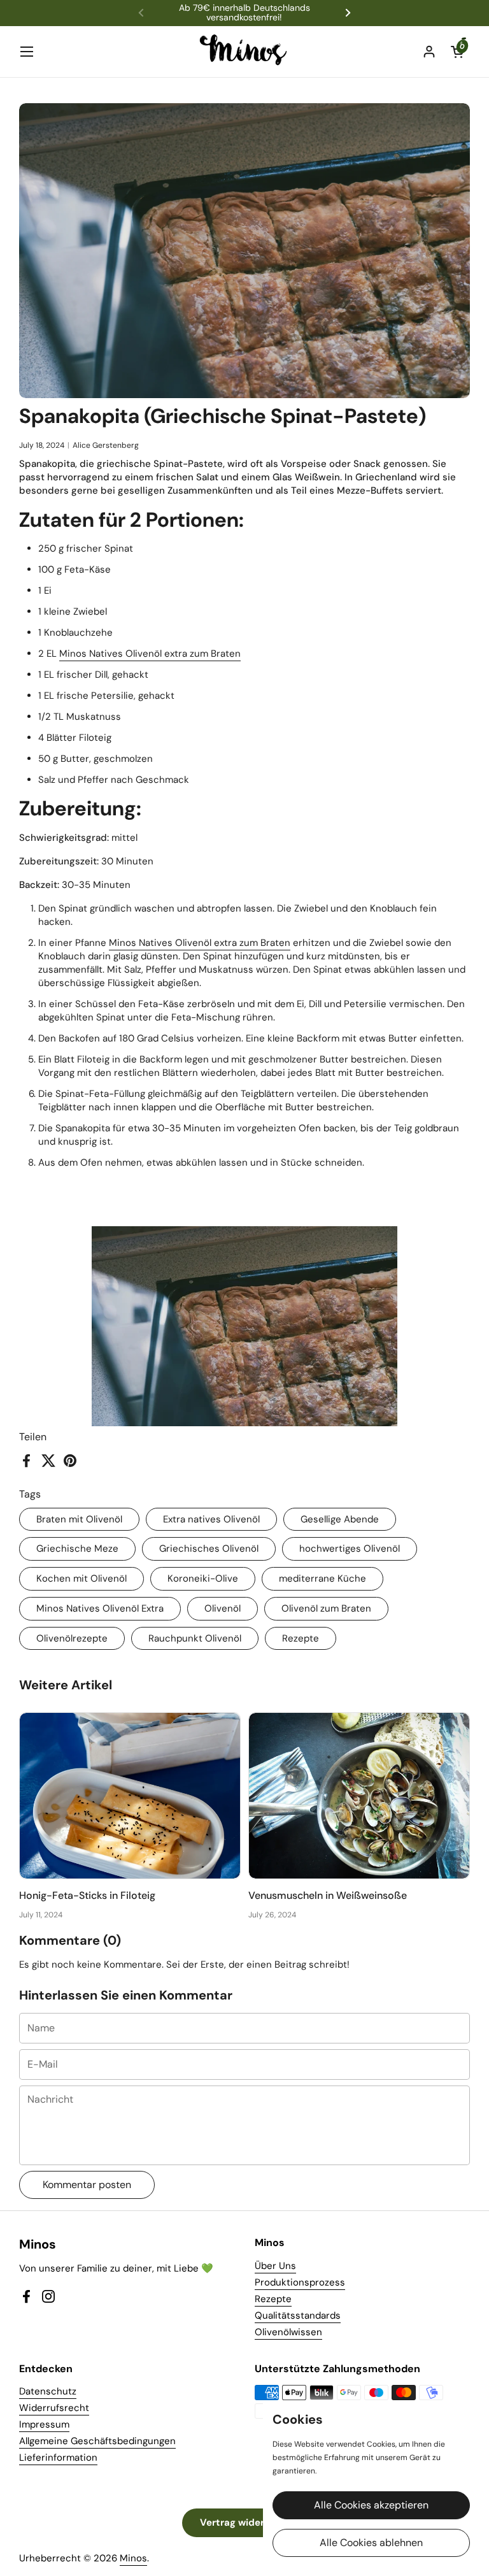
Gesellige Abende (340, 1519)
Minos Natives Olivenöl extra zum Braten (150, 654)
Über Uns (275, 2266)
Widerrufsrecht (54, 2408)
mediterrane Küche (322, 1578)
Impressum (44, 2424)
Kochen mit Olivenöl (81, 1578)
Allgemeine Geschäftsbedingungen (97, 2441)
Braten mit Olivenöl (79, 1519)
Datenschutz (48, 2391)
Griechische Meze (77, 1549)
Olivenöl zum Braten (326, 1608)
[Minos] (245, 52)
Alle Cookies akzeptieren (371, 2505)
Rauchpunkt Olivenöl (195, 1638)
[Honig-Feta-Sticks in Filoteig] (130, 1796)
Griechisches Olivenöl (209, 1549)
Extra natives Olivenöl (211, 1519)
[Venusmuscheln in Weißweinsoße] (359, 1796)
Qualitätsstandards (298, 2315)
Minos (133, 2558)
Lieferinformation (58, 2458)
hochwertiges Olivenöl (350, 1549)
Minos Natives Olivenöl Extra (100, 1608)
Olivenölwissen (288, 2332)
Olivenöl (223, 1608)
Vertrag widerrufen (244, 2522)
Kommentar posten (87, 2185)
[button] (457, 52)
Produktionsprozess (300, 2282)
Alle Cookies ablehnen (371, 2543)
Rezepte (301, 1638)
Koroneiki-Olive (203, 1578)
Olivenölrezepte (72, 1638)
